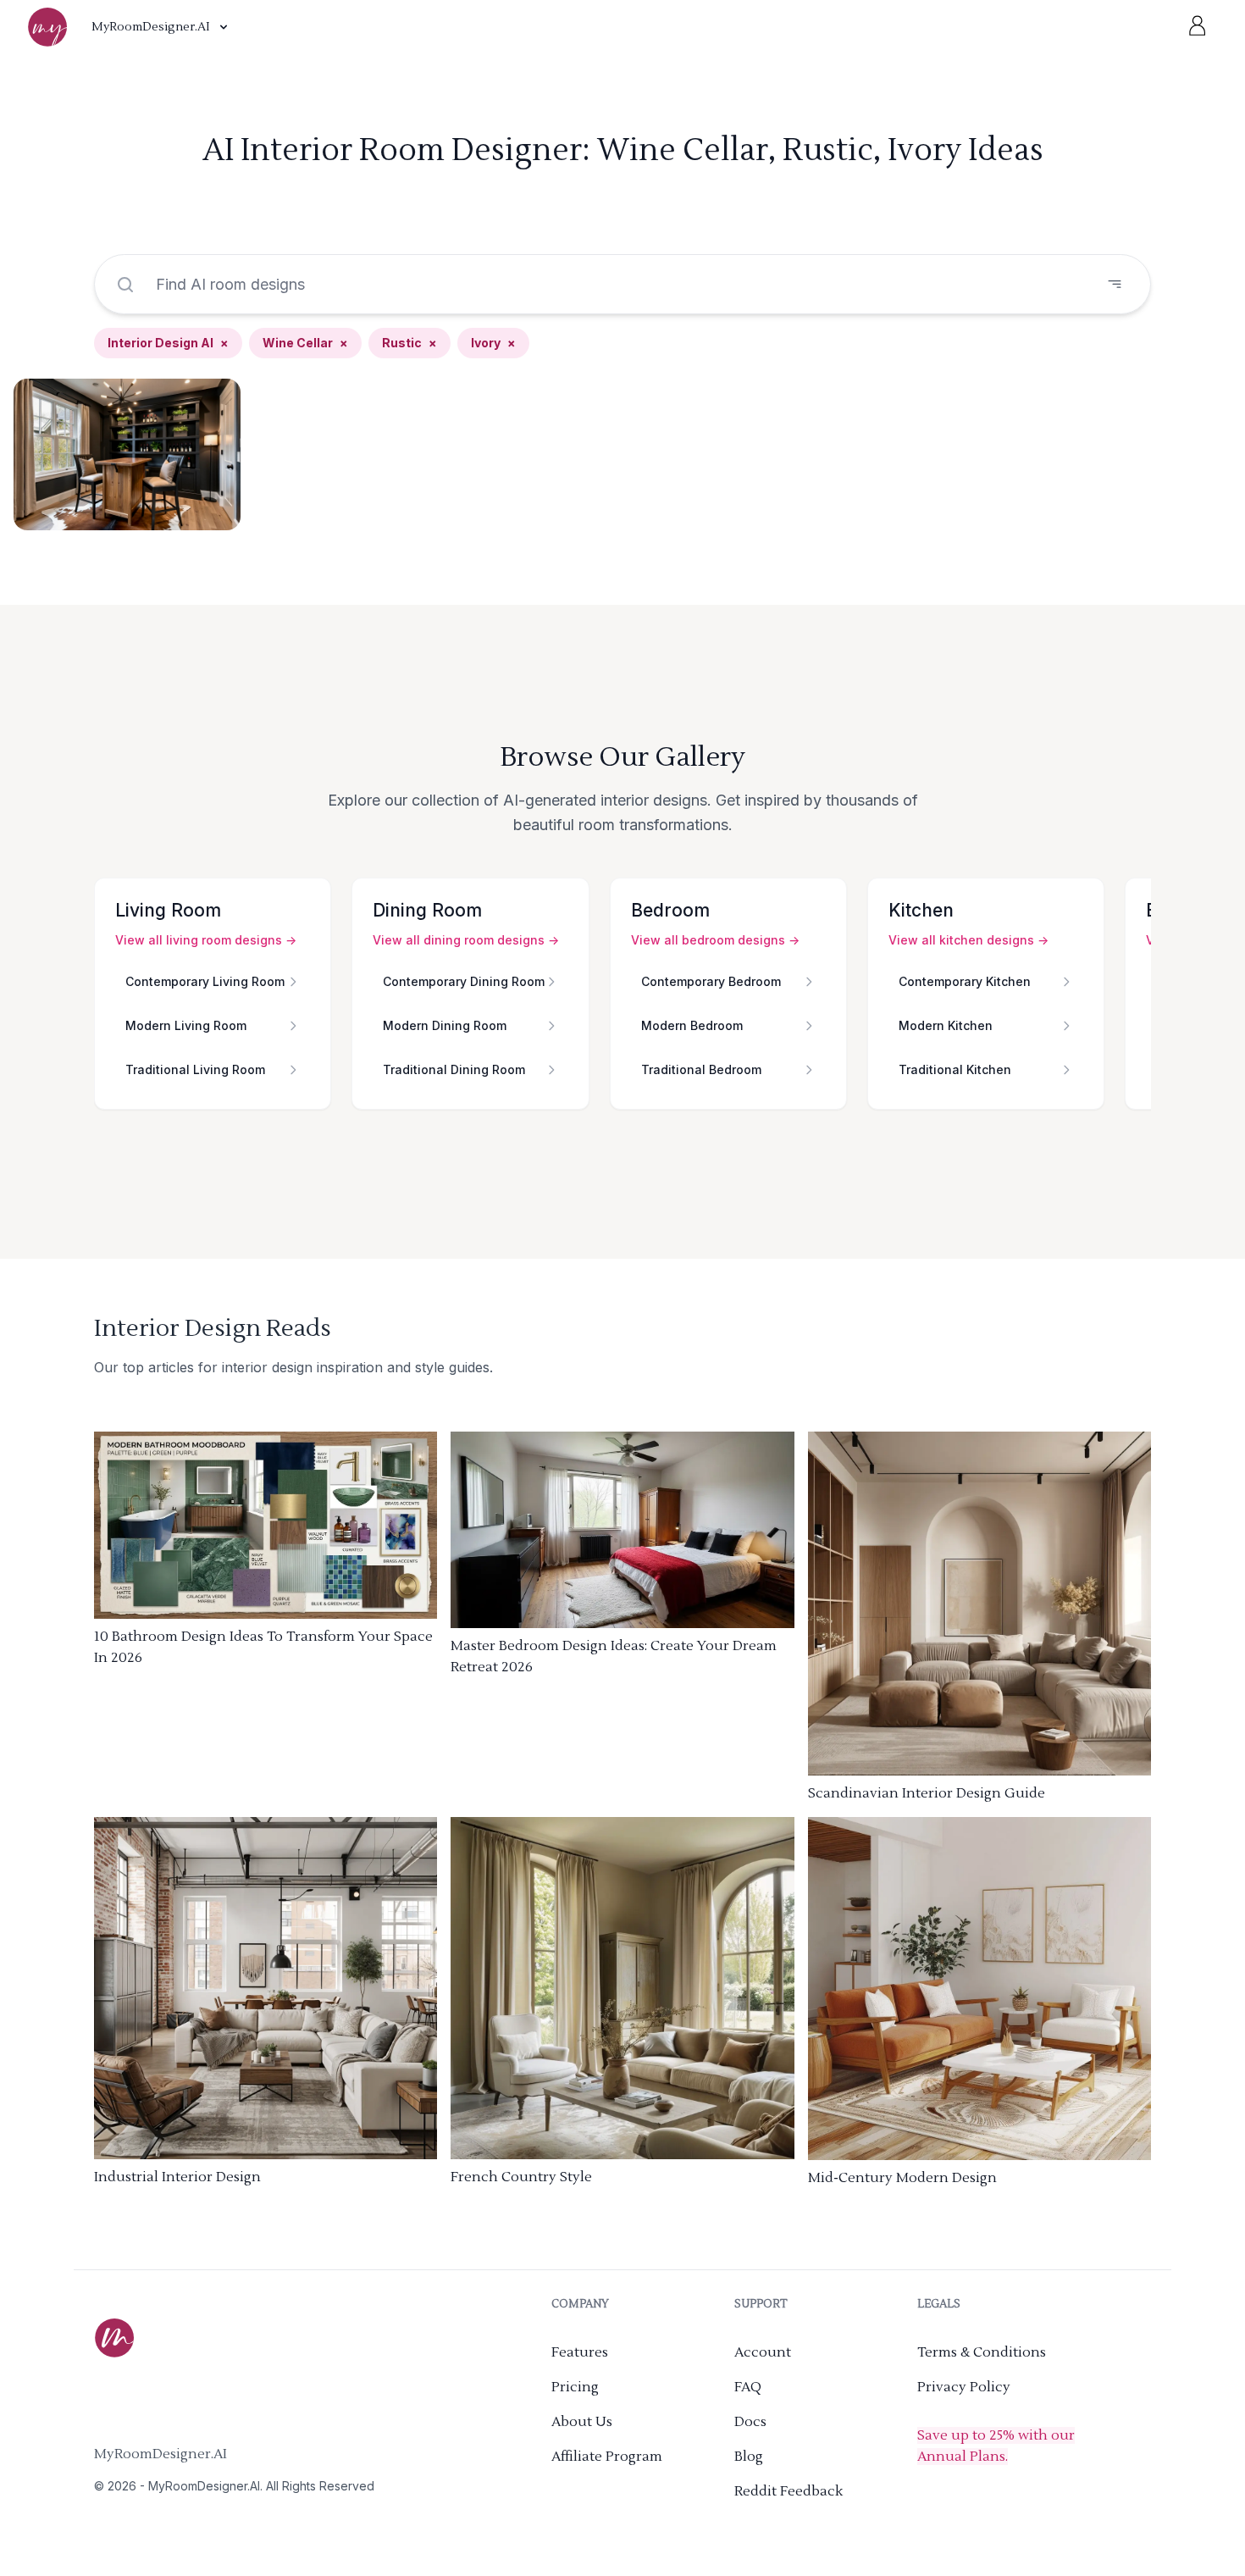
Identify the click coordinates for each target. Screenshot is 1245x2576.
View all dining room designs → (466, 940)
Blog (749, 2457)
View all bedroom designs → (715, 940)
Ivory (493, 343)
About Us (582, 2422)
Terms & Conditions (982, 2352)
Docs (750, 2422)
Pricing (575, 2387)
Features (580, 2352)
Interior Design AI (168, 343)
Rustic (409, 343)
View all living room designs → (206, 940)
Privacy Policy (964, 2387)
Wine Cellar (305, 343)
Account (763, 2352)
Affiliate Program (607, 2457)
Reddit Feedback (788, 2491)
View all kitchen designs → (968, 940)
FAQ (748, 2387)
